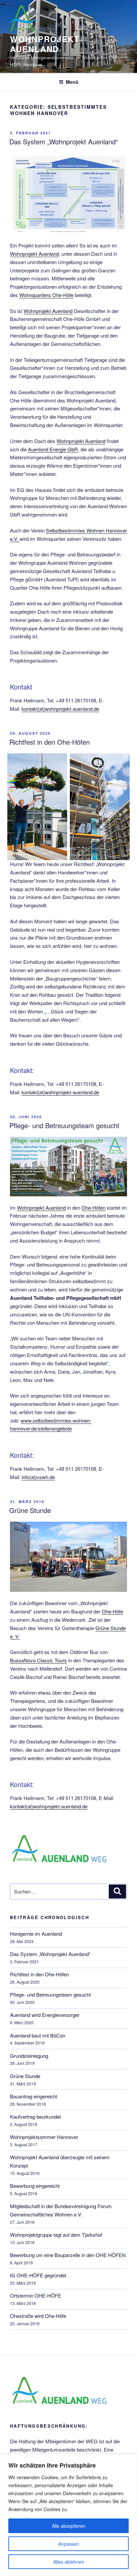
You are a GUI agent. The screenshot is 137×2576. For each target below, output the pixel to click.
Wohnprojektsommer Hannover (44, 2137)
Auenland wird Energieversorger (45, 2015)
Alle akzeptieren (69, 2526)
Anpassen (69, 2544)
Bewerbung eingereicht (35, 2186)
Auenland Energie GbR (53, 449)
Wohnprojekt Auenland (34, 254)
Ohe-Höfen (93, 1208)
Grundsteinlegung (29, 2056)
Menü (72, 82)
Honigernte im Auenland (36, 1934)
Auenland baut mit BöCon (38, 2035)
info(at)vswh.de (38, 1477)
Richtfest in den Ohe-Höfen (50, 742)
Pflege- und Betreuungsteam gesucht (64, 1125)
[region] (68, 2515)
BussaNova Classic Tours (38, 1660)
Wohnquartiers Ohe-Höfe (46, 295)
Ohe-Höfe (112, 1611)
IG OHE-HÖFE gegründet (38, 2275)
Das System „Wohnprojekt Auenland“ (64, 142)
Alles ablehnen (69, 2562)
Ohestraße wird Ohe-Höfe (38, 2316)
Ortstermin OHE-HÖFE (36, 2295)
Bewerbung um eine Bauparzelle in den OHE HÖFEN (68, 2255)
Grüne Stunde (30, 1510)
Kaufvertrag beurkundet (35, 2117)
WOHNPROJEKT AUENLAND (45, 44)
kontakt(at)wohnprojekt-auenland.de (60, 709)
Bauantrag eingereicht (34, 2096)
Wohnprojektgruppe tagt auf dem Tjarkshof (56, 2235)
